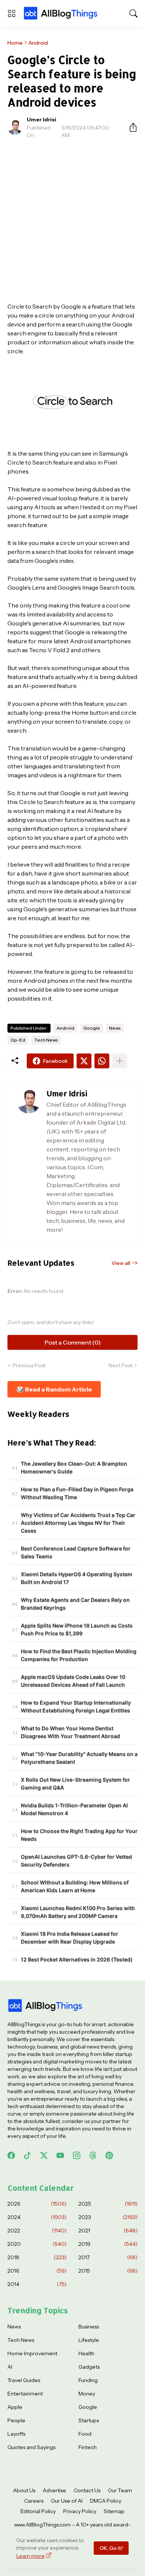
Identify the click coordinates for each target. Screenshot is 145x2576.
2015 (108, 2271)
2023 (108, 2217)
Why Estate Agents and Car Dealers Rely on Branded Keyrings (75, 1604)
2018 (37, 2257)
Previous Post (29, 1365)
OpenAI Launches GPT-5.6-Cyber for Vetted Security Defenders (76, 1861)
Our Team (120, 2490)
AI (10, 2367)
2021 (108, 2231)
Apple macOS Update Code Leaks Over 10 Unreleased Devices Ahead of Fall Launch (73, 1681)
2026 (37, 2204)
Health (86, 2353)
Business (89, 2327)
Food (85, 2434)
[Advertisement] (72, 220)
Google (92, 1028)
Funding (88, 2380)
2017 (108, 2257)
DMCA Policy (106, 2501)
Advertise (54, 2490)
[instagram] (77, 2155)
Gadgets (89, 2367)
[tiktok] (28, 2155)
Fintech (88, 2447)
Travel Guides (24, 2380)
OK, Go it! (111, 2548)
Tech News (46, 1040)
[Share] (130, 127)
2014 (37, 2284)
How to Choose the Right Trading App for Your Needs (79, 1835)
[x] (44, 2155)
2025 (108, 2204)
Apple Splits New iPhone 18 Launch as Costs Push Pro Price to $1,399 (77, 1629)
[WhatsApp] (102, 1061)
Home (15, 43)
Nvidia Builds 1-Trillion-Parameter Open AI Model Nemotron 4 (74, 1809)
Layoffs (16, 2434)
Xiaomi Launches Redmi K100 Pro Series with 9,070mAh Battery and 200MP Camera (78, 1912)
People (16, 2420)
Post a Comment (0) (73, 1342)
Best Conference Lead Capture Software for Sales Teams (76, 1552)
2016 (37, 2271)
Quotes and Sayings (31, 2447)
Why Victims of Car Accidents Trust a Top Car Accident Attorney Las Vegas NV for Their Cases (78, 1523)
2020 (37, 2244)
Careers (34, 2501)
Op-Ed (18, 1040)
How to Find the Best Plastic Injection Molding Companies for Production (79, 1655)
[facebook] (11, 2155)
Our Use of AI (67, 2501)
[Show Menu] (12, 13)
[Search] (133, 13)
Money (87, 2394)
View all (121, 1263)
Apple (15, 2407)
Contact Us (87, 2490)
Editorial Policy (38, 2511)
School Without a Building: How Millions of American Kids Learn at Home (75, 1886)
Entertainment (25, 2394)
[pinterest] (109, 2155)
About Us (24, 2490)
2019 (108, 2244)
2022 (37, 2231)
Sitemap (114, 2511)
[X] (84, 1061)
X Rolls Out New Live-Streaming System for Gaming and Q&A (75, 1783)
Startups (89, 2420)
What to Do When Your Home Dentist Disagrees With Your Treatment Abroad (70, 1732)
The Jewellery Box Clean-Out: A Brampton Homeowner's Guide (74, 1467)
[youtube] (60, 2155)
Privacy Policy (80, 2511)
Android (38, 43)
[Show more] (120, 1061)
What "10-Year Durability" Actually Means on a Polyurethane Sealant (79, 1758)
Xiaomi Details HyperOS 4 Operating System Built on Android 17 (77, 1578)
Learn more (30, 2556)
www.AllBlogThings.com (42, 2525)
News (115, 1028)
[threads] (93, 2155)
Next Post (120, 1365)
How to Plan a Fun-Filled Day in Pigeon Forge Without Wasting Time (77, 1493)
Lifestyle (89, 2340)
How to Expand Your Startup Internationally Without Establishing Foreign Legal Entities (76, 1706)
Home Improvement (32, 2353)
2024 (37, 2217)
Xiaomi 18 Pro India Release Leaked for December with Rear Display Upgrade (70, 1938)
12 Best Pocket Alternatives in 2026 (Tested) (77, 1959)
